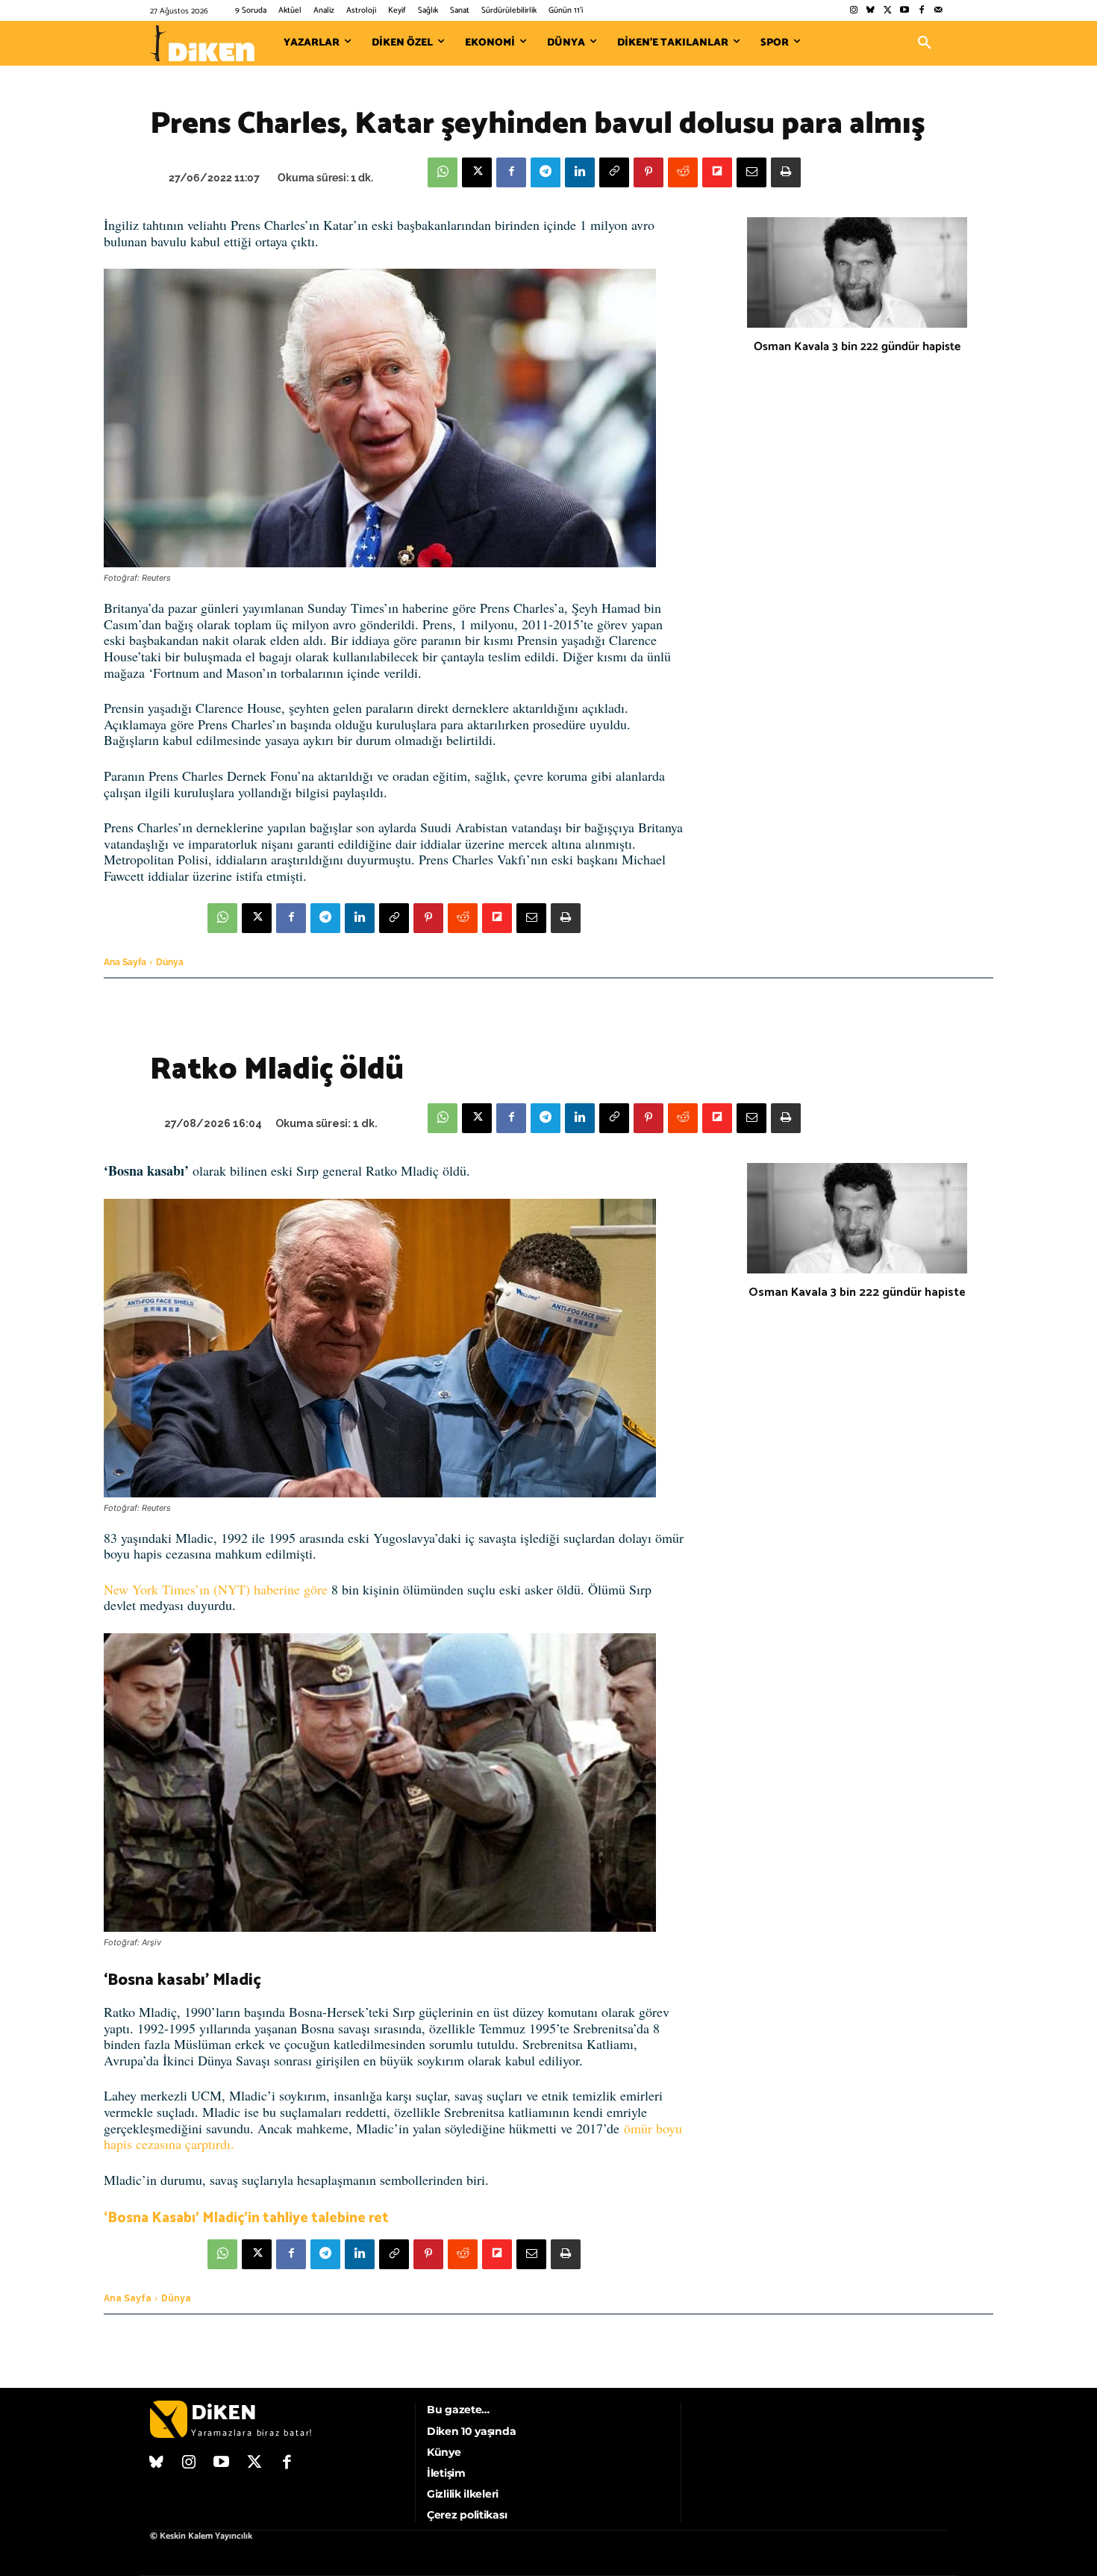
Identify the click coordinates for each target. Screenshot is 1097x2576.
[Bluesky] (871, 11)
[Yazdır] (786, 172)
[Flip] (717, 172)
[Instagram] (853, 11)
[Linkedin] (580, 172)
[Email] (751, 172)
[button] (925, 43)
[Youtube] (905, 11)
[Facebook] (921, 11)
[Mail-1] (938, 11)
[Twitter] (888, 11)
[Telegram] (546, 172)
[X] (477, 172)
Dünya (170, 962)
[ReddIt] (683, 172)
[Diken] (202, 43)
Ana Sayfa (125, 962)
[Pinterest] (648, 172)
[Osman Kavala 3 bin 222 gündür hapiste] (857, 272)
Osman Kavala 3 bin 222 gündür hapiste (857, 347)
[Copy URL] (614, 172)
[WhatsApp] (443, 172)
